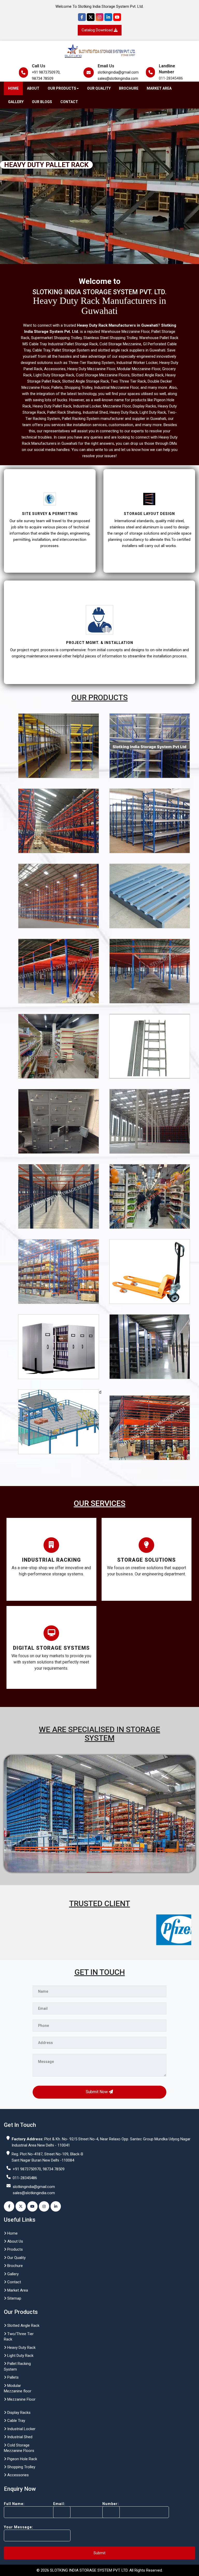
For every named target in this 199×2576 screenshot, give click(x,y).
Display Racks (18, 2413)
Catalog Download (98, 30)
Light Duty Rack (20, 2356)
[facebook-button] (9, 2206)
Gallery (16, 102)
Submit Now (97, 2092)
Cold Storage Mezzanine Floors (19, 2448)
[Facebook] (82, 17)
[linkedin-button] (56, 2206)
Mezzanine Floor (21, 2399)
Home (13, 88)
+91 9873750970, (46, 72)
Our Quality (99, 88)
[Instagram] (99, 17)
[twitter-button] (21, 2206)
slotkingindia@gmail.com (118, 72)
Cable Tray (16, 2421)
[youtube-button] (32, 2206)
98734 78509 (43, 78)
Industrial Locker (21, 2429)
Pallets (12, 2377)
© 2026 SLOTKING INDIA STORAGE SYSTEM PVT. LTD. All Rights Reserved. (100, 2570)
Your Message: (19, 2527)
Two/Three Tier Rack (19, 2337)
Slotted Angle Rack (23, 2326)
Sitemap (14, 2298)
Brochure (129, 88)
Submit (99, 2553)
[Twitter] (91, 17)
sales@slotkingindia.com (118, 78)
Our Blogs (42, 102)
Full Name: (14, 2504)
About (33, 88)
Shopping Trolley (21, 2467)
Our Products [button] (62, 88)
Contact (69, 102)
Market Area (159, 88)
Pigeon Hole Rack (22, 2459)
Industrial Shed (19, 2437)
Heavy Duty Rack (21, 2348)
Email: (59, 2504)
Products (15, 2249)
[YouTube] (117, 17)
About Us (15, 2241)
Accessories (17, 2475)
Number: (111, 2504)
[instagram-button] (44, 2206)
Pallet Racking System (17, 2366)
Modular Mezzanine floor (18, 2388)
